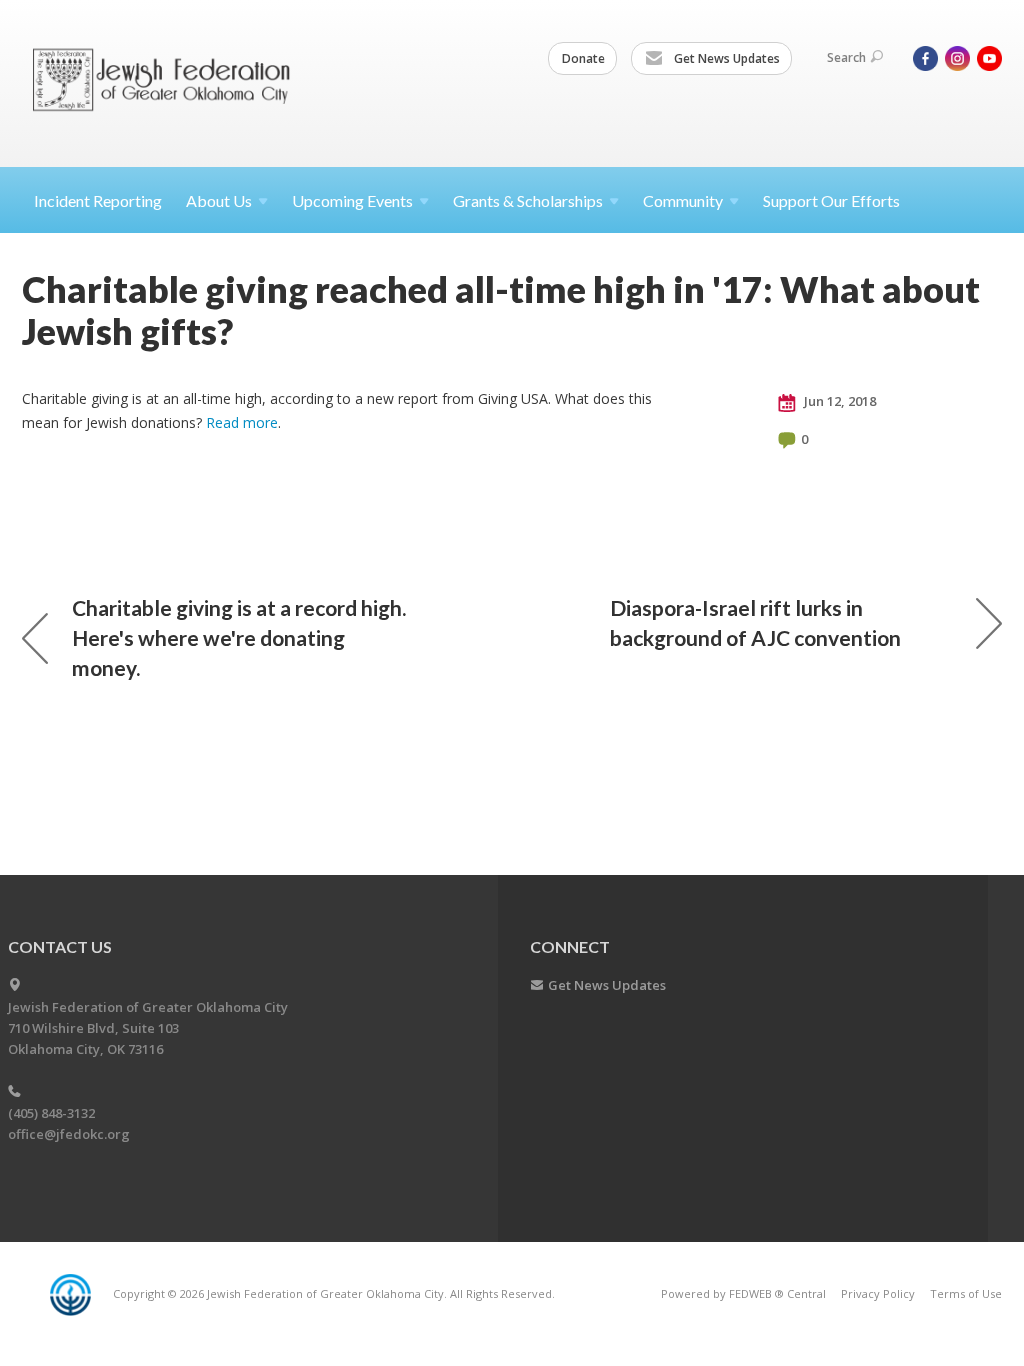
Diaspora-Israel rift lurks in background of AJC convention (755, 622)
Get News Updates (725, 58)
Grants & (528, 200)
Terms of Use (966, 1293)
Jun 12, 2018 (838, 401)
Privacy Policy (878, 1293)
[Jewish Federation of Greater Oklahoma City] (168, 82)
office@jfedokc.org (69, 1134)
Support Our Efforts (831, 200)
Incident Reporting (98, 200)
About (219, 200)
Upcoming (352, 200)
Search (846, 57)
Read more (242, 422)
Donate (583, 58)
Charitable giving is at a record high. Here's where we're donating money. (239, 637)
